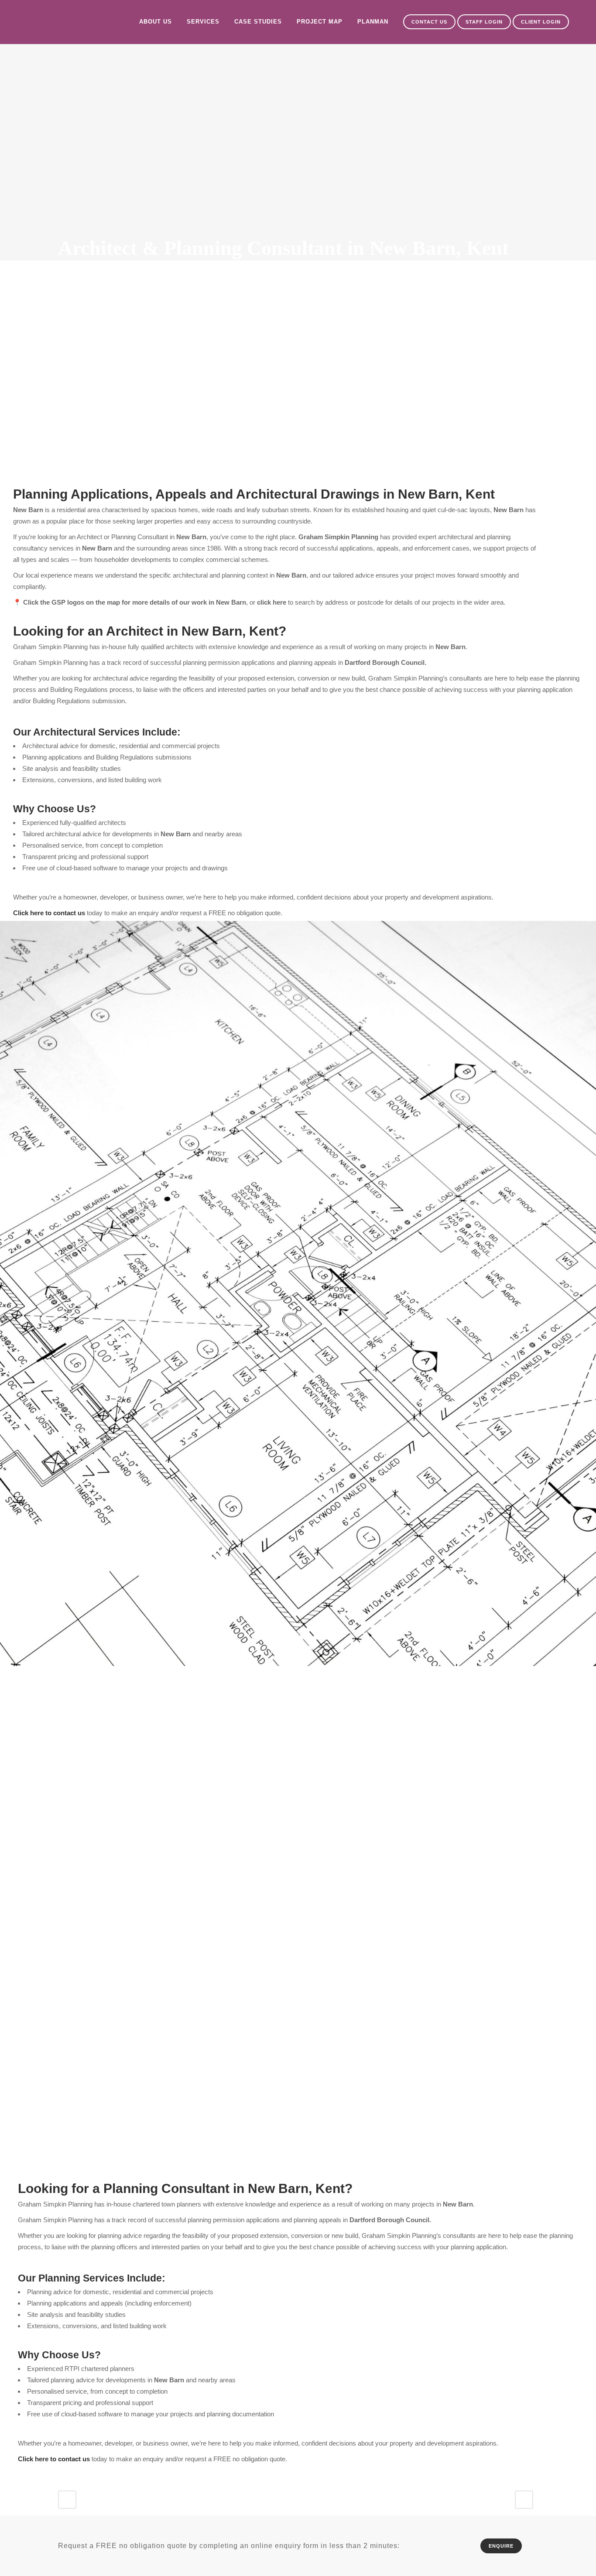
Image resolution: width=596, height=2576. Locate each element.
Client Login (541, 22)
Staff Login (484, 22)
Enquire (501, 2546)
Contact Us (429, 22)
